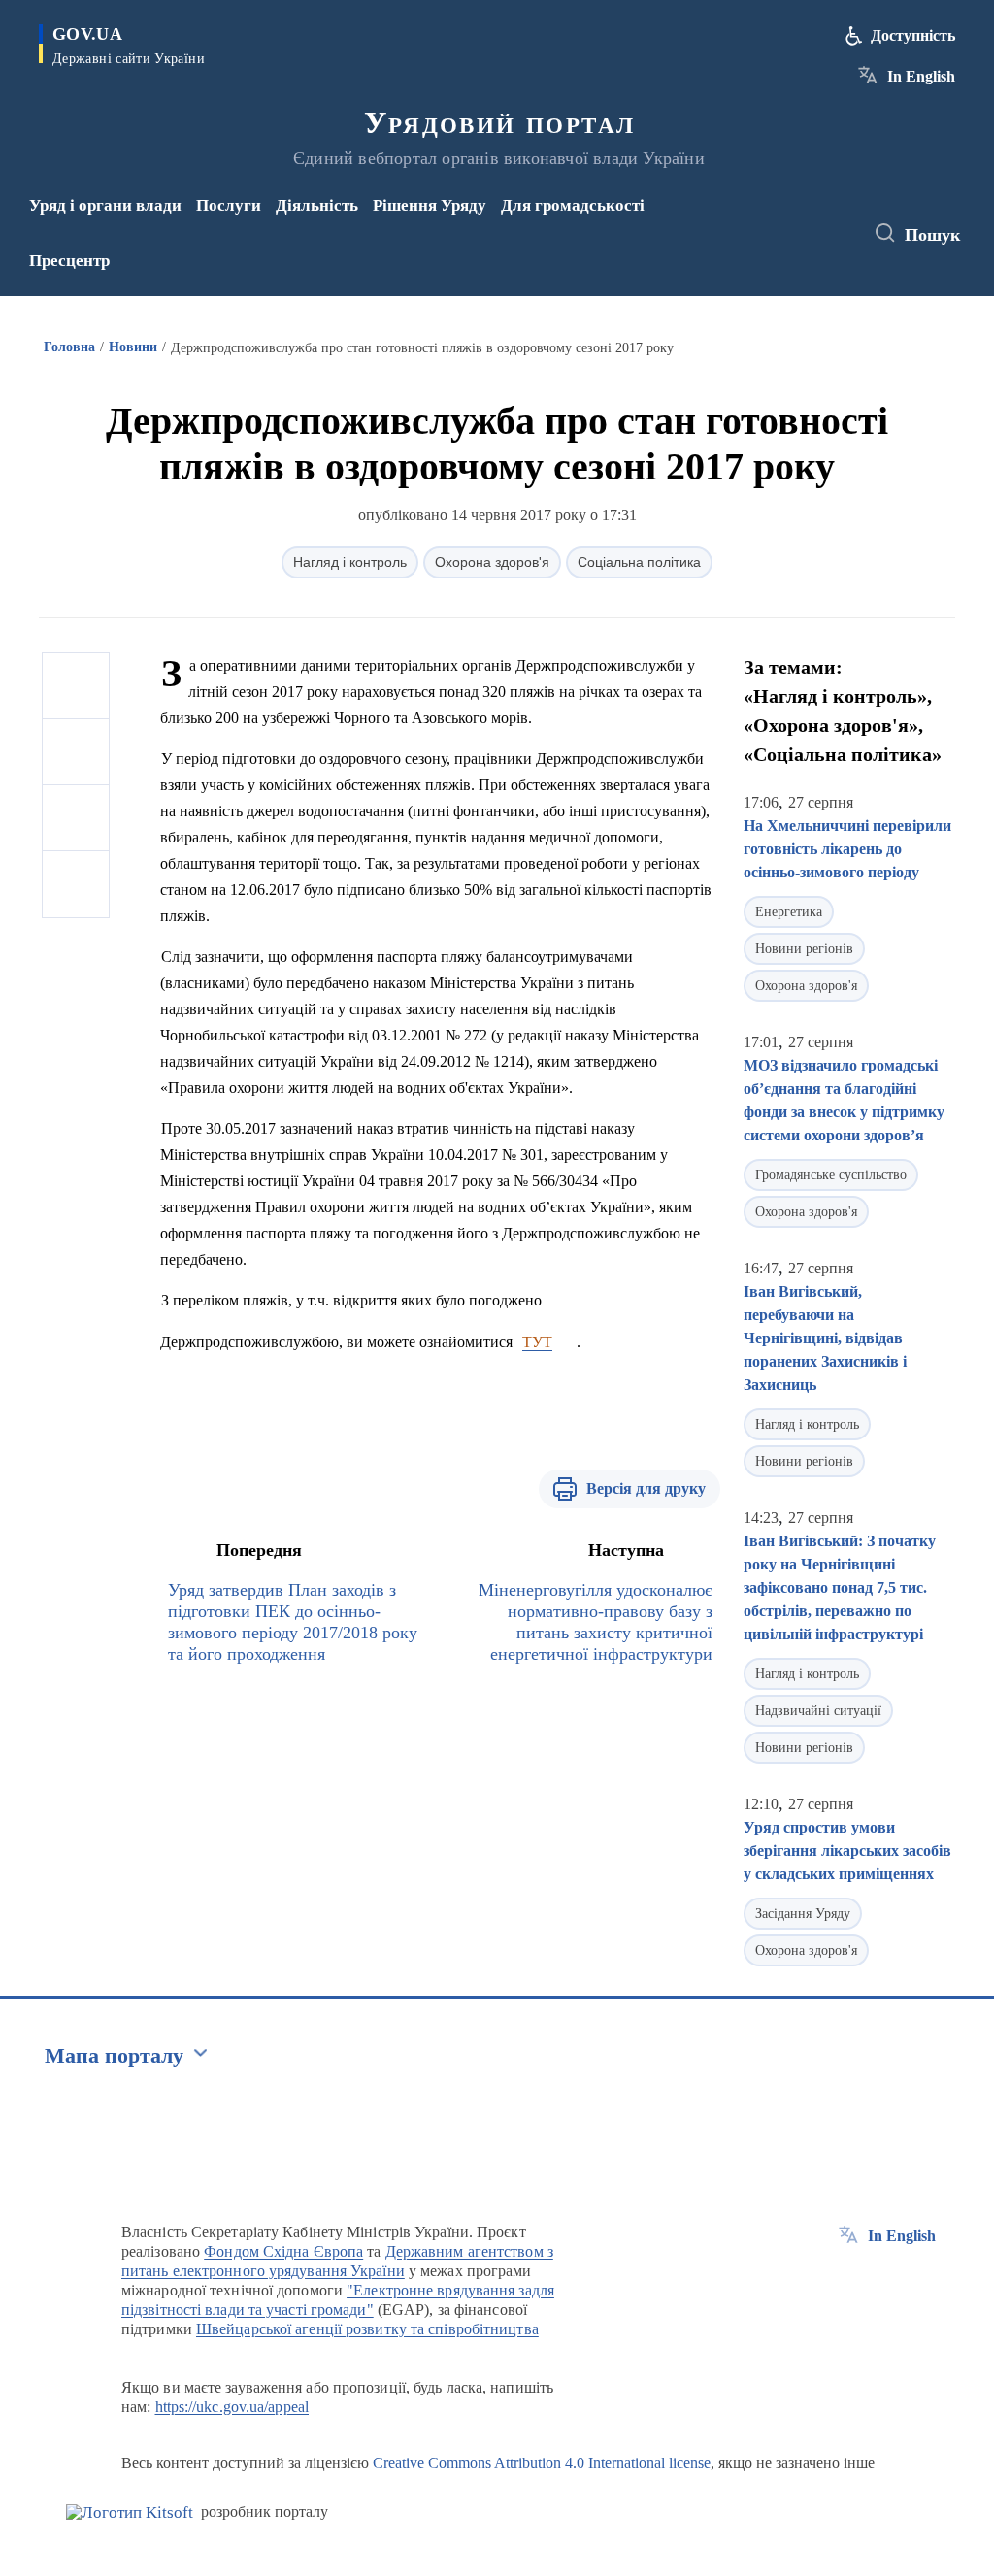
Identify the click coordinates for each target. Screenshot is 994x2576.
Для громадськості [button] (573, 205)
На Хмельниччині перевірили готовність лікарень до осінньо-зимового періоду (847, 849)
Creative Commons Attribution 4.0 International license (542, 2463)
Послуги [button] (229, 205)
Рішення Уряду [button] (430, 205)
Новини (133, 347)
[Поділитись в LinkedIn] (76, 884)
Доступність (913, 35)
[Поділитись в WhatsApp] (76, 818)
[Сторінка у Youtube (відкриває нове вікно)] (780, 247)
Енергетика (789, 912)
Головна (69, 347)
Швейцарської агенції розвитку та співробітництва (367, 2329)
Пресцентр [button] (69, 261)
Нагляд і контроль (350, 562)
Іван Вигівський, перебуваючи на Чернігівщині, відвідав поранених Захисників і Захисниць (825, 1338)
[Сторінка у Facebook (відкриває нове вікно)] (777, 220)
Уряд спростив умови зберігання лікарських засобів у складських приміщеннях (847, 1850)
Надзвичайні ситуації (818, 1711)
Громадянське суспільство (831, 1175)
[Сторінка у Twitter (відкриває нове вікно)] (809, 220)
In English (921, 76)
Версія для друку (646, 1488)
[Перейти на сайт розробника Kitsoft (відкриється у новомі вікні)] (130, 2512)
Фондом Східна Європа (283, 2251)
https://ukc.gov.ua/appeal (232, 2407)
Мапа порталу (114, 2055)
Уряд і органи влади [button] (105, 205)
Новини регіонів (804, 949)
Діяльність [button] (317, 205)
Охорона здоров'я (492, 562)
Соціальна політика (639, 562)
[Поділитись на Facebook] (76, 686)
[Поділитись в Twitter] (76, 752)
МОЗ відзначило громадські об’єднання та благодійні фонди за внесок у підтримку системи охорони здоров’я (844, 1100)
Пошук (932, 235)
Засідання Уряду (803, 1914)
